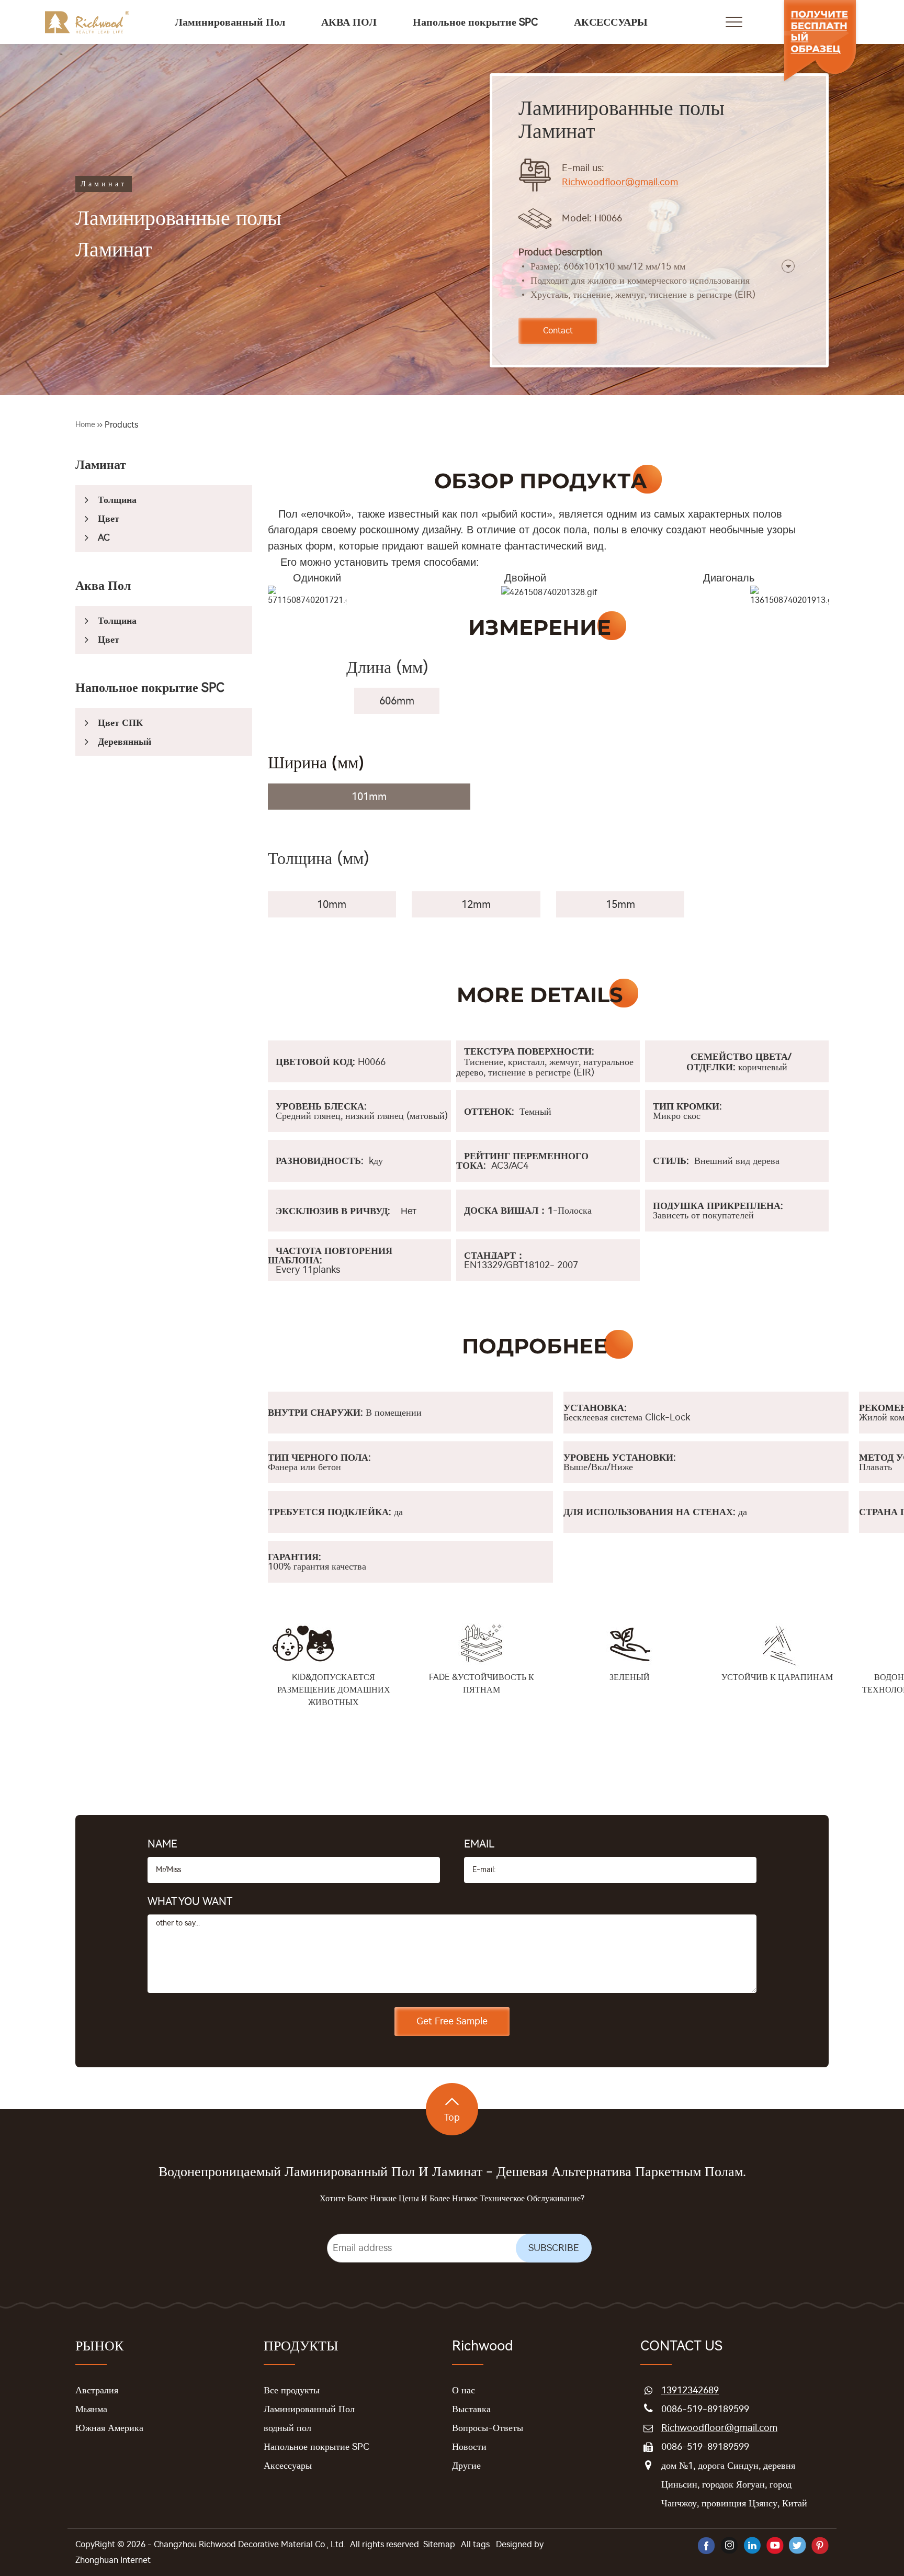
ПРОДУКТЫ (301, 2346)
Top (452, 2118)
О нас (464, 2390)
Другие (466, 2466)
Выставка (471, 2409)
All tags (475, 2544)
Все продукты (292, 2390)
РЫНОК (99, 2346)
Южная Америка (109, 2428)
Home (85, 425)
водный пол (287, 2428)
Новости (469, 2447)
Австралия (97, 2390)
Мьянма (91, 2409)
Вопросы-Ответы (488, 2428)
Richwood (483, 2346)
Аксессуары (288, 2466)
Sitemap (439, 2544)
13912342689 (690, 2390)
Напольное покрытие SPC (317, 2447)
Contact (558, 331)
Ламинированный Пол (309, 2409)
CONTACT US (681, 2346)
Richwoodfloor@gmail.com (620, 182)
